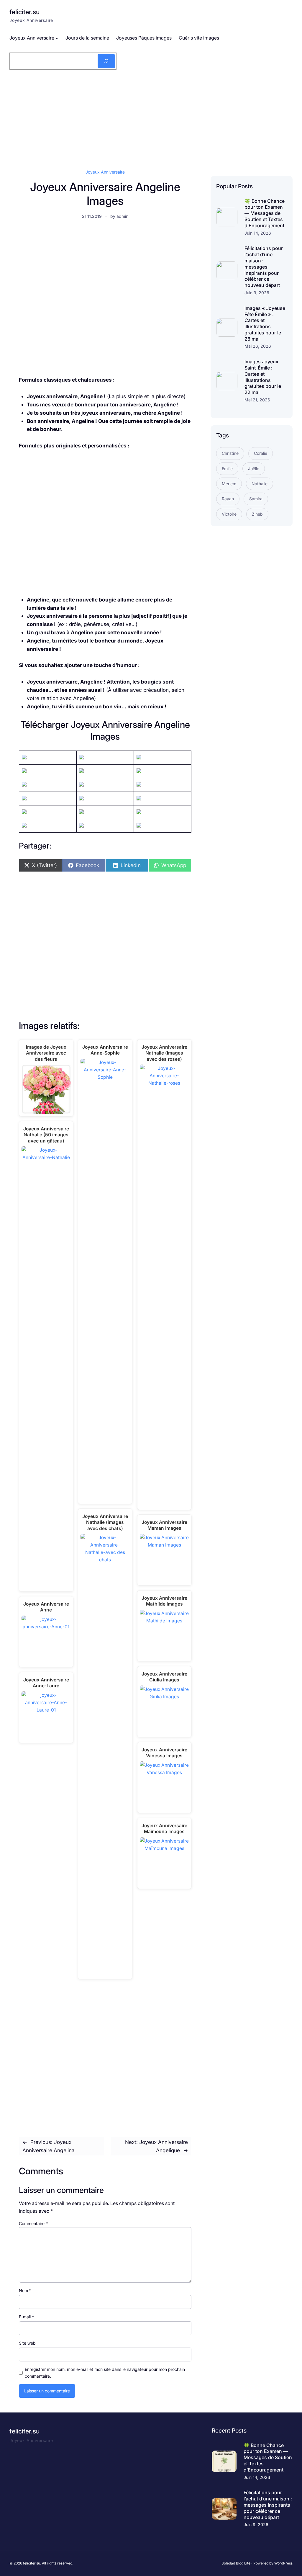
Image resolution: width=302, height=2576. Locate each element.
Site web (27, 2343)
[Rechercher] (106, 61)
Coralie (261, 453)
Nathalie (260, 484)
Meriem (229, 484)
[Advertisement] (151, 118)
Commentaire (33, 2223)
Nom (25, 2290)
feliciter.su (24, 12)
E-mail (26, 2317)
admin (122, 216)
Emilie (227, 469)
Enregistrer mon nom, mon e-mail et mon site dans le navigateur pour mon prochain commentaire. (105, 2372)
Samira (256, 499)
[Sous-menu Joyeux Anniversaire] (57, 38)
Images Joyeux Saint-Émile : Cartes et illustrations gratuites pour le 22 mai (263, 377)
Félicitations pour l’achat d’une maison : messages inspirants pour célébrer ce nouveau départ (264, 267)
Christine (230, 453)
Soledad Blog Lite (236, 2563)
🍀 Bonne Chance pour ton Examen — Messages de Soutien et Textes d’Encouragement (265, 213)
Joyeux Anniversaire (105, 172)
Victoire (229, 514)
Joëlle (254, 469)
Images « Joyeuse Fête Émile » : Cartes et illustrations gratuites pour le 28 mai (265, 323)
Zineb (257, 514)
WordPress (283, 2563)
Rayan (228, 499)
